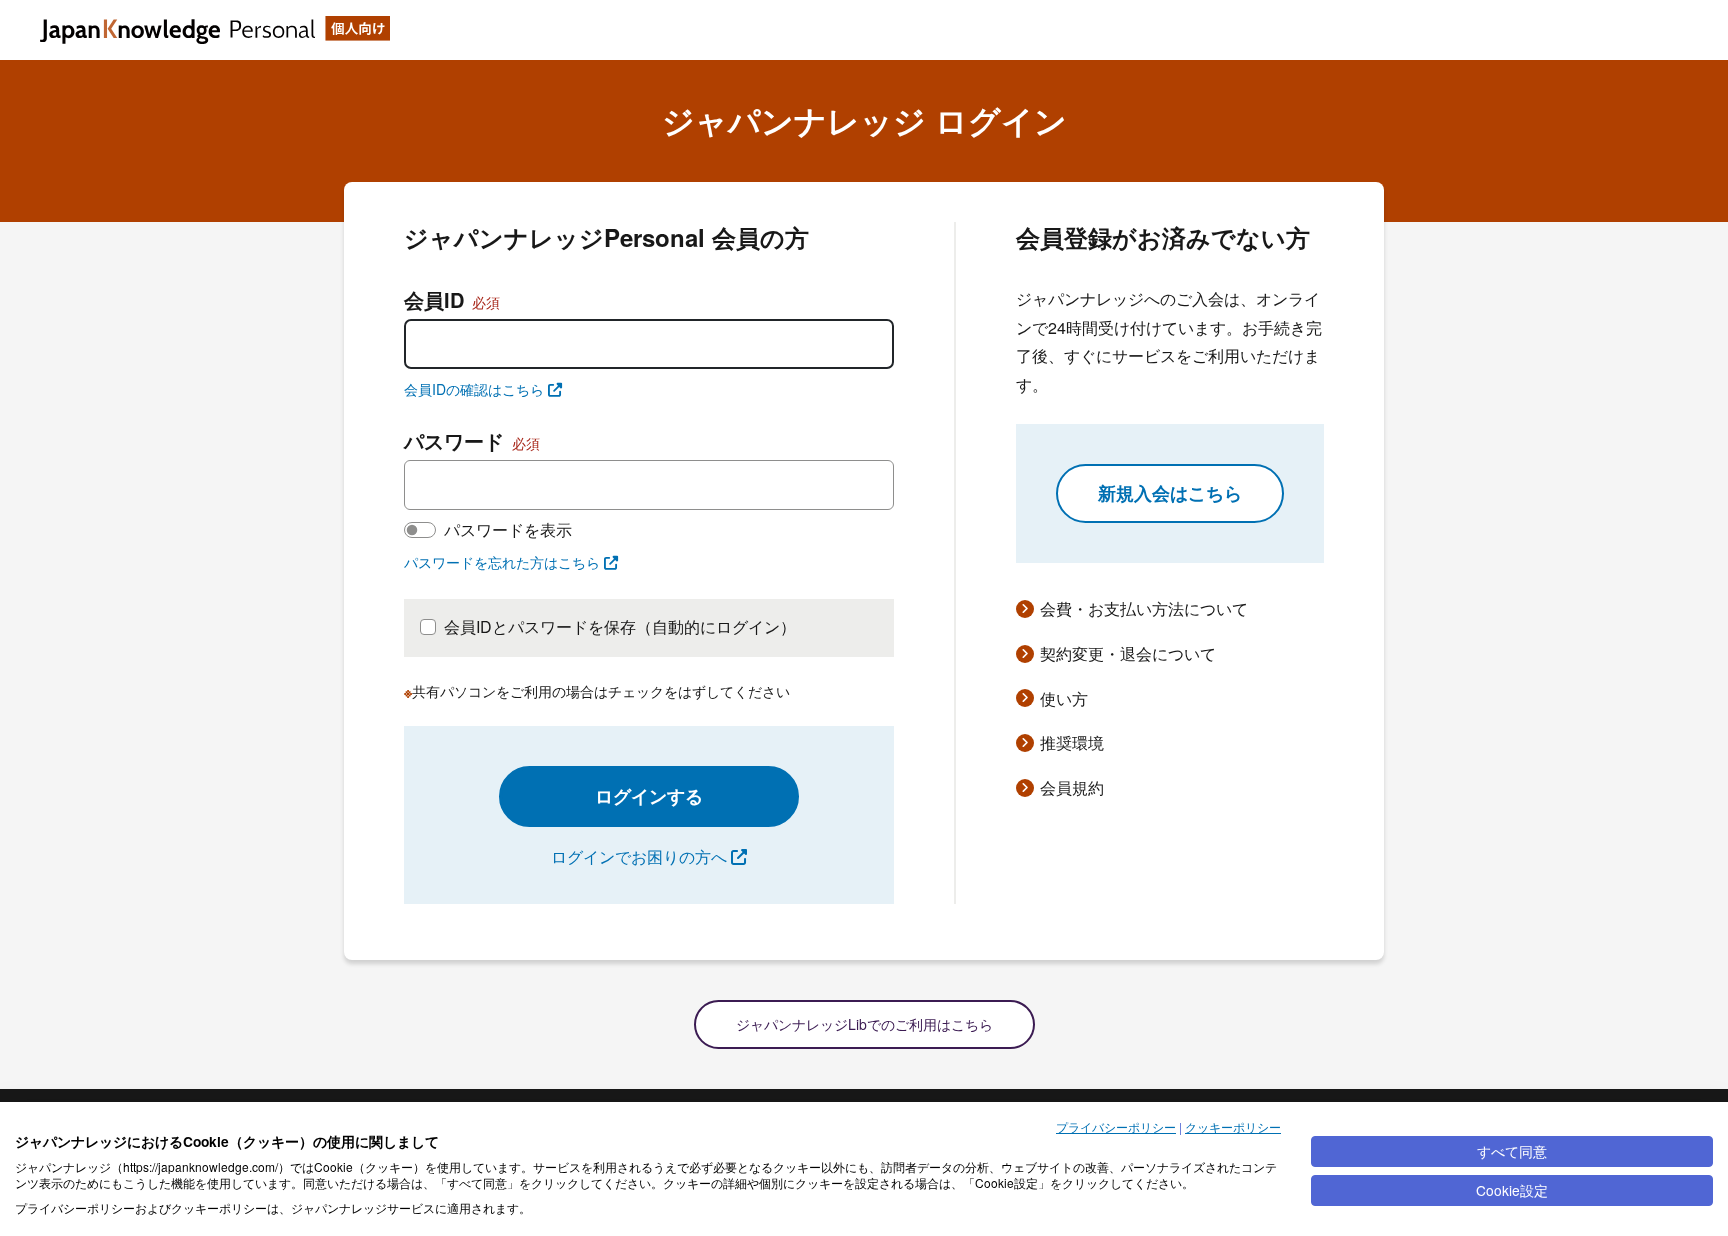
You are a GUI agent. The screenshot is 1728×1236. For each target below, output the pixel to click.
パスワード (472, 440)
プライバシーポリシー (1116, 1126)
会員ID (452, 299)
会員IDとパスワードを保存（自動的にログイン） (620, 626)
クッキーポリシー (1233, 1126)
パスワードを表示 (508, 529)
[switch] (420, 530)
